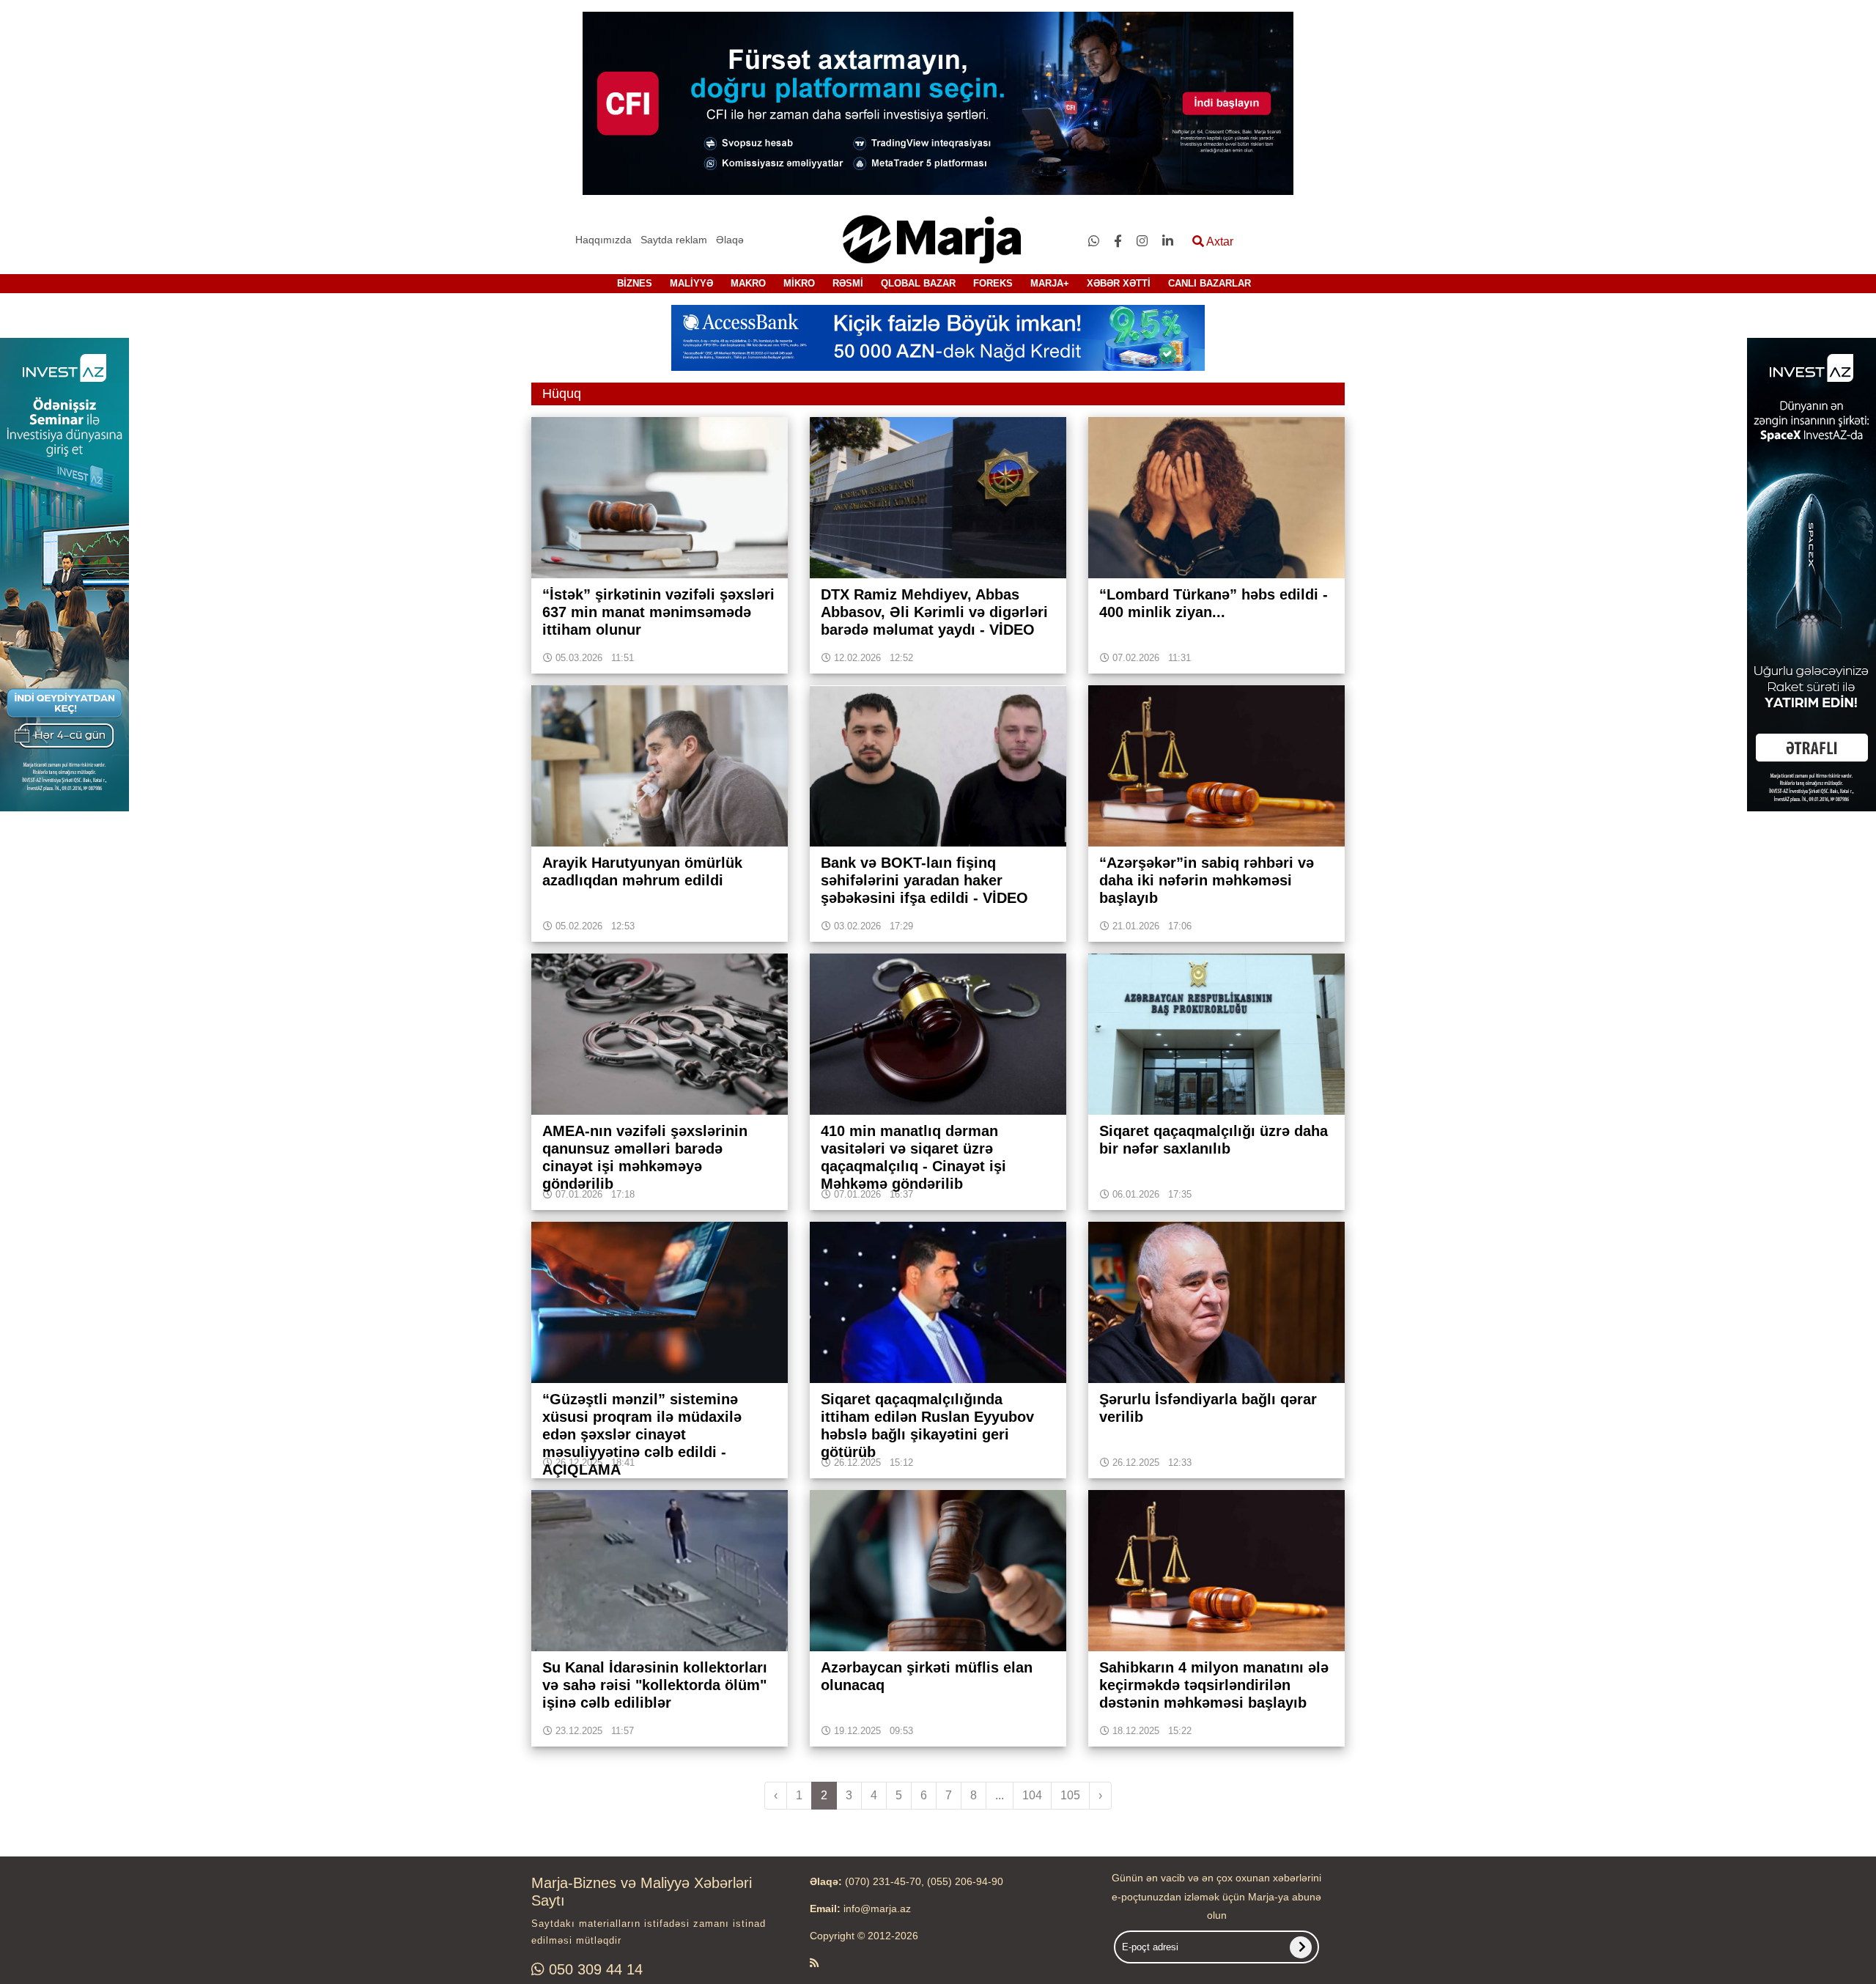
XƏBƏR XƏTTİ (1119, 283)
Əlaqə (730, 240)
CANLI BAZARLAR (1210, 283)
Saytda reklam (674, 240)
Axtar (1219, 241)
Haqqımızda (603, 240)
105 (1070, 1795)
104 (1032, 1795)
